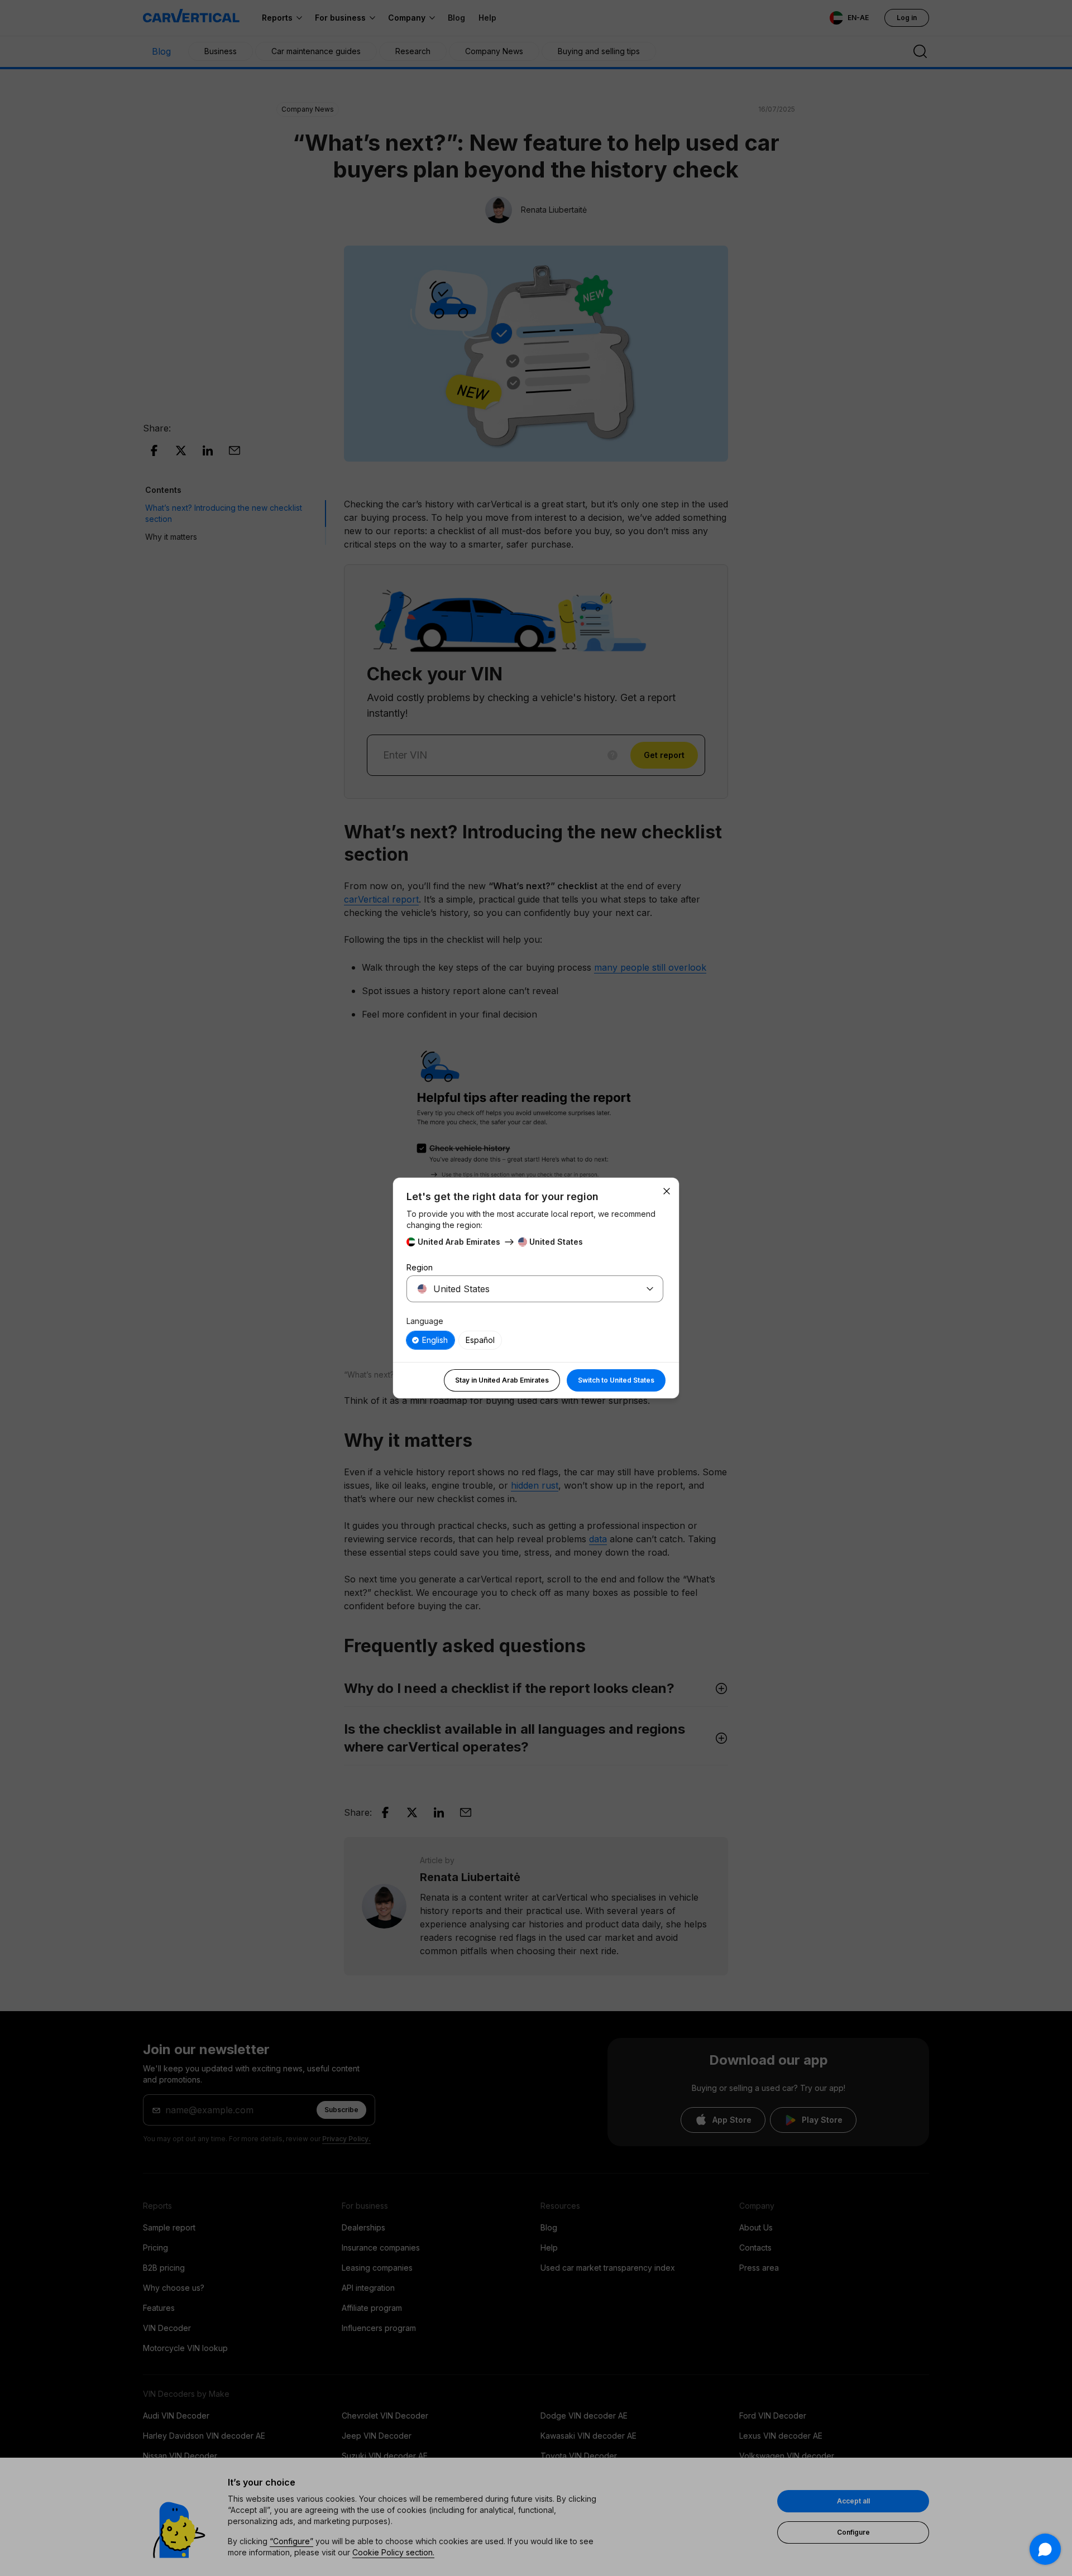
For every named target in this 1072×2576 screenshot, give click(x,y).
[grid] (535, 1340)
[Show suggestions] (650, 1289)
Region (420, 1267)
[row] (430, 1340)
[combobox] (521, 1289)
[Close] (667, 1191)
